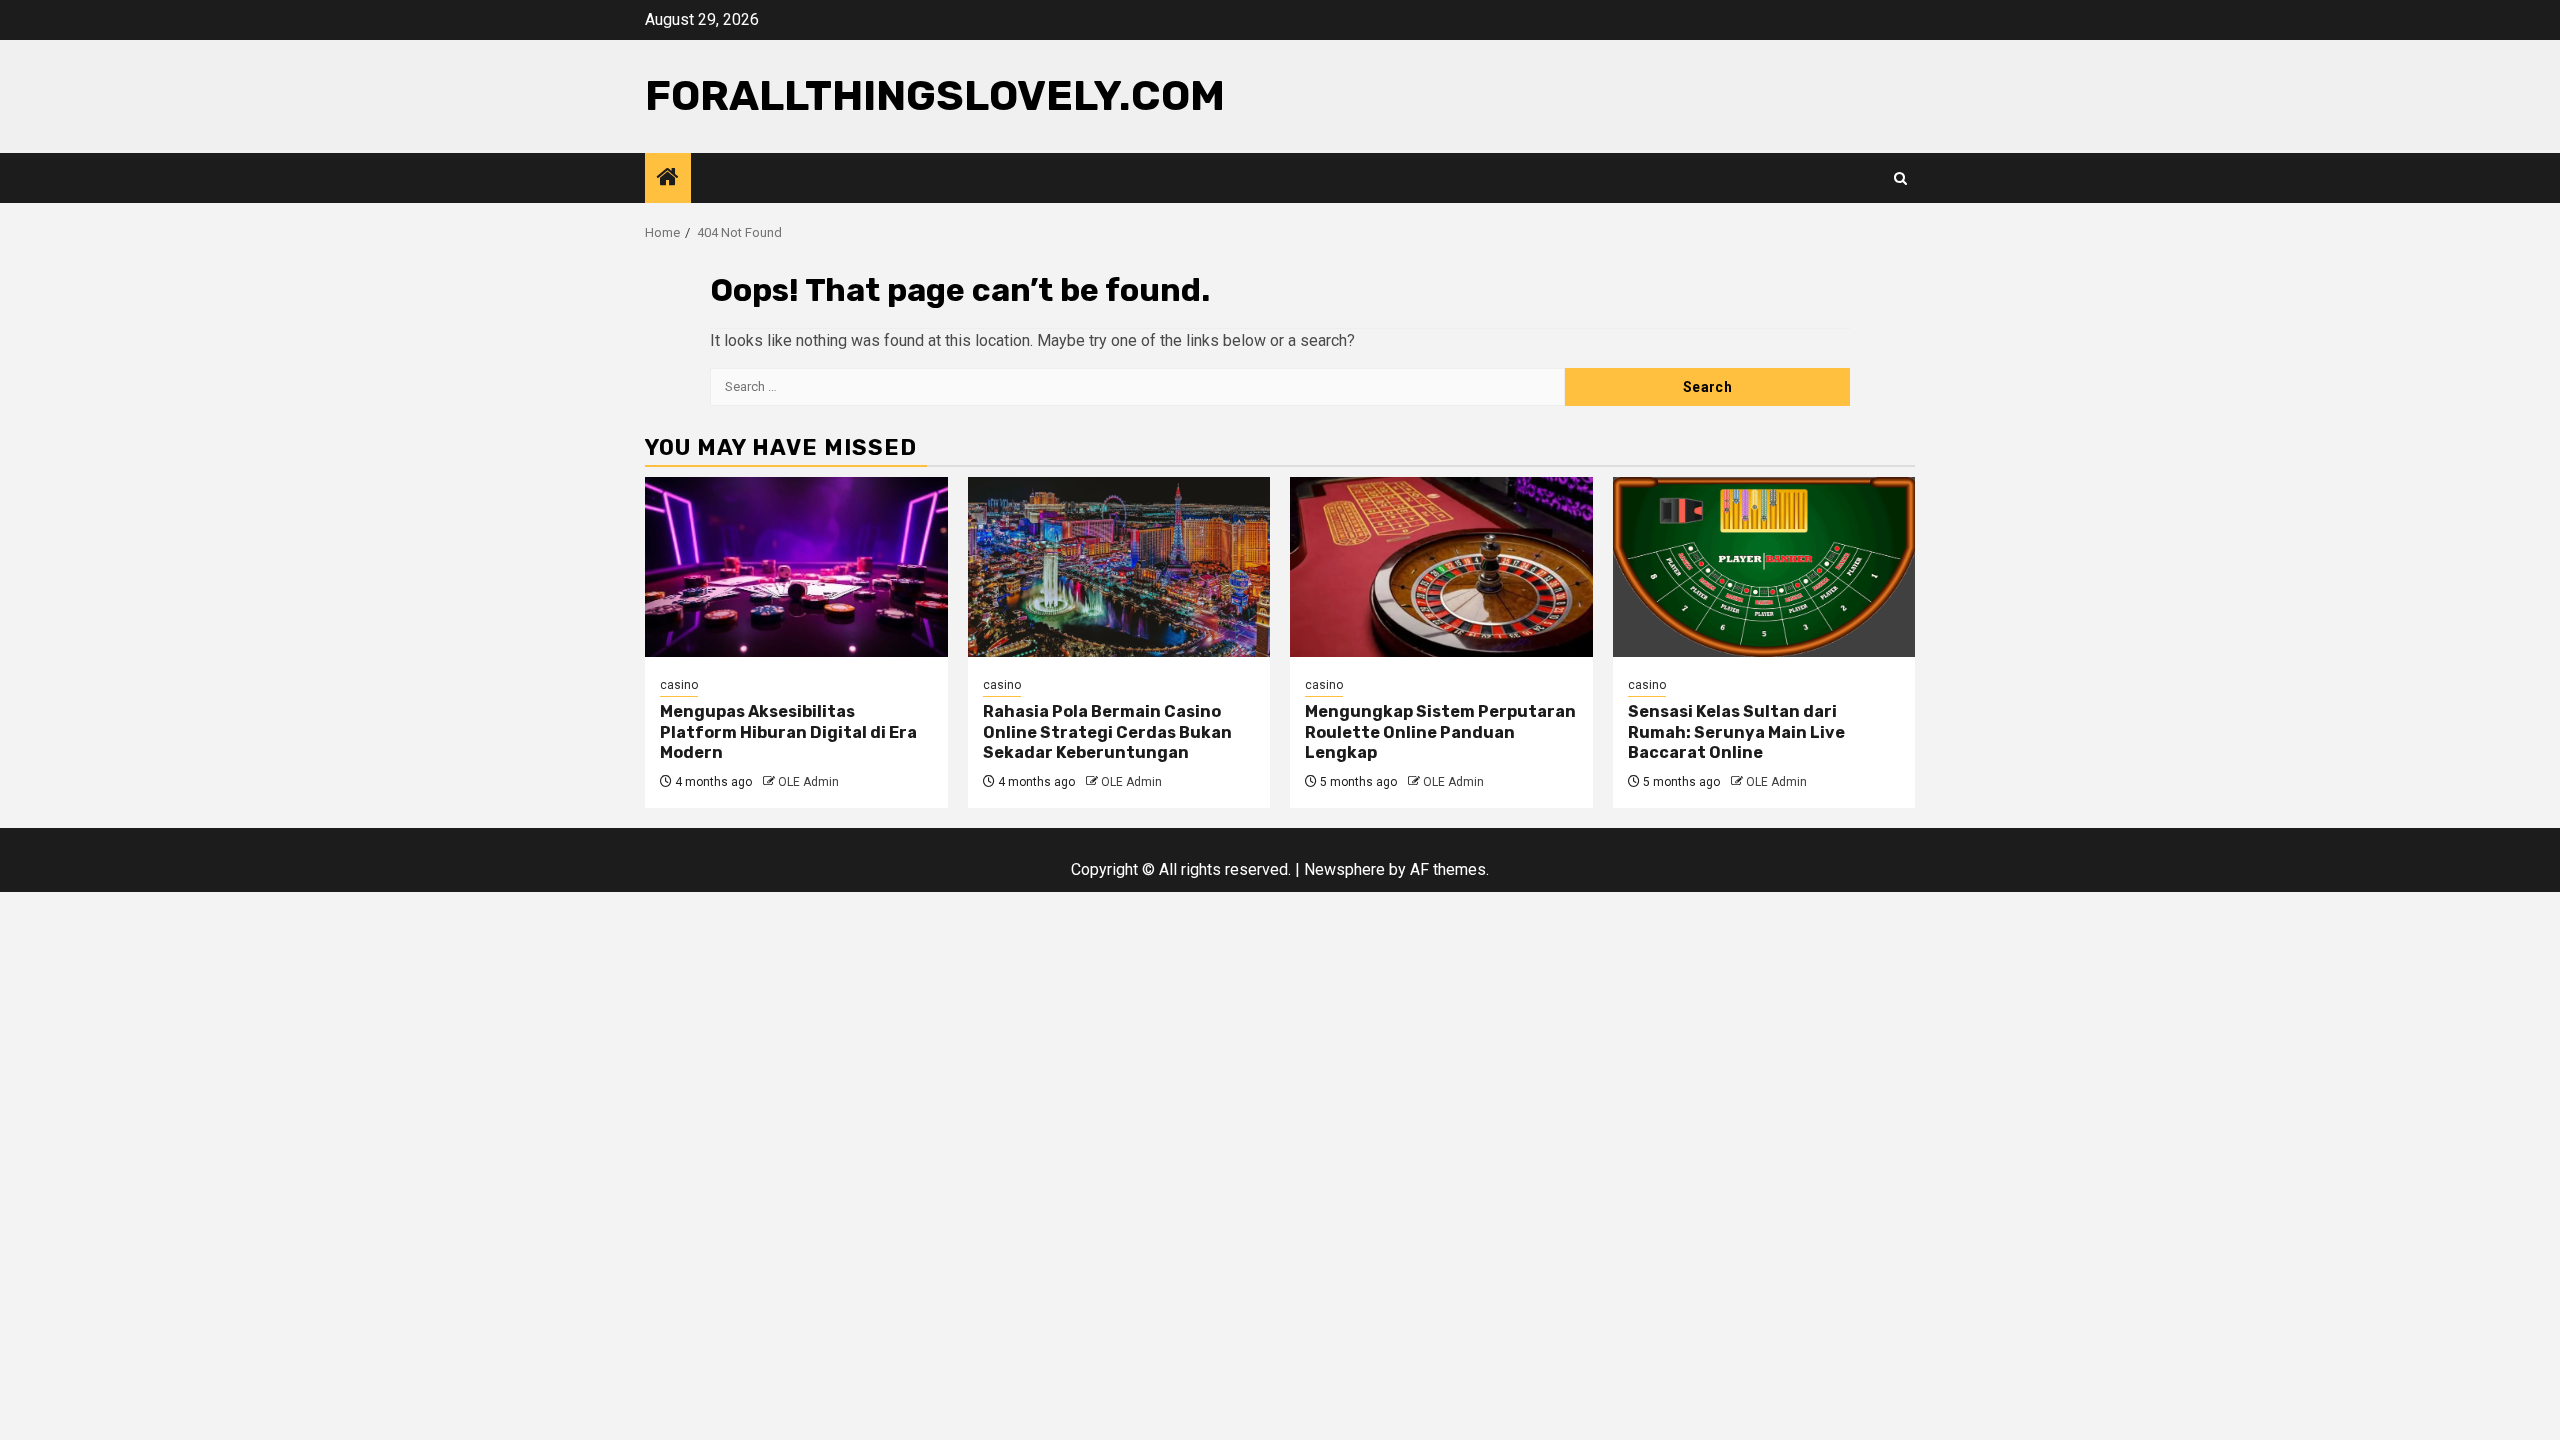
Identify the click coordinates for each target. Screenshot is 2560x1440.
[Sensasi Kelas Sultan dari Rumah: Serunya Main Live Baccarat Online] (1764, 567)
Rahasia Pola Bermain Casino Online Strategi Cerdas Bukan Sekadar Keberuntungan (1107, 732)
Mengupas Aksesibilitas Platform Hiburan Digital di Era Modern (788, 732)
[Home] (668, 179)
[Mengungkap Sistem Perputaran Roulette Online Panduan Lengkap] (1441, 567)
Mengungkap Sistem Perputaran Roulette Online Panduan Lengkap (1440, 732)
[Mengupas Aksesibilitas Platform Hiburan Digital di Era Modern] (796, 567)
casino (679, 685)
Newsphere (1344, 869)
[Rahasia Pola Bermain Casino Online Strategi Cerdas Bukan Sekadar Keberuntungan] (1119, 567)
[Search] (1900, 178)
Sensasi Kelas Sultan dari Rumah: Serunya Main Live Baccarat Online (1736, 732)
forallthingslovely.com (935, 96)
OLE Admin (808, 782)
